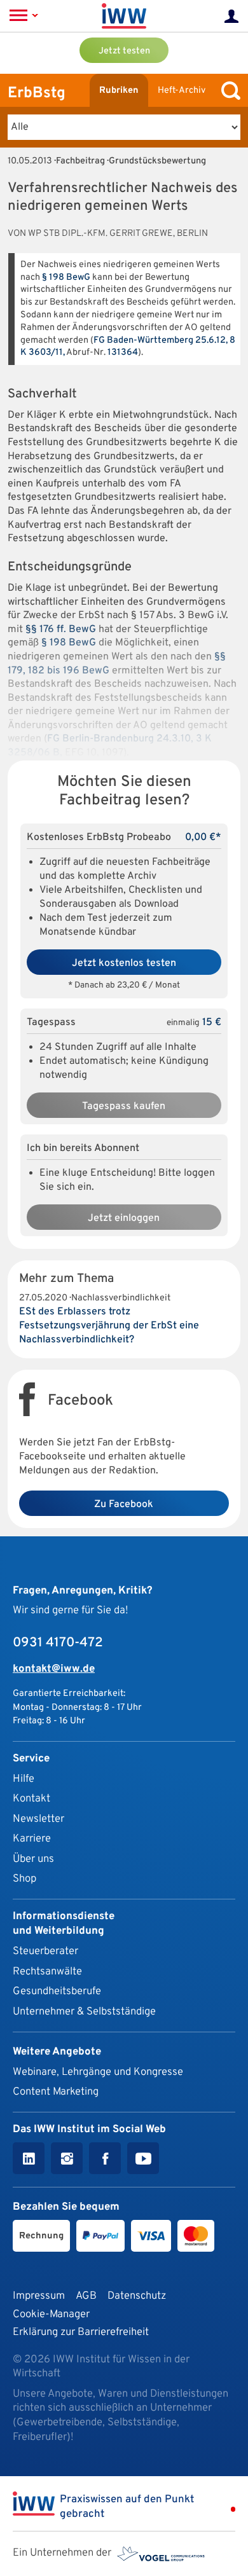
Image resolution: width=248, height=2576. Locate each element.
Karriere (32, 1839)
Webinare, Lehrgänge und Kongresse (98, 2072)
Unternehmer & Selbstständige (84, 2012)
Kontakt (31, 1799)
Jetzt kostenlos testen (124, 963)
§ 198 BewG (66, 278)
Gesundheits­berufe (57, 1991)
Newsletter (38, 1819)
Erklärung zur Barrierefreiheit (81, 2332)
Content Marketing (56, 2092)
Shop (24, 1879)
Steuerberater (45, 1951)
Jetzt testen (124, 51)
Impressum (39, 2296)
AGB (86, 2296)
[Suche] (228, 91)
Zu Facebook (124, 1505)
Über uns (33, 1859)
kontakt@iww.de (54, 1669)
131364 (123, 353)
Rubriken (119, 91)
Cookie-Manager (51, 2314)
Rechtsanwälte (47, 1972)
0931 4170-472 (58, 1643)
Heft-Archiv (182, 91)
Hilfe (24, 1779)
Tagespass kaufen (124, 1106)
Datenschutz (137, 2296)
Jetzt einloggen (124, 1218)
